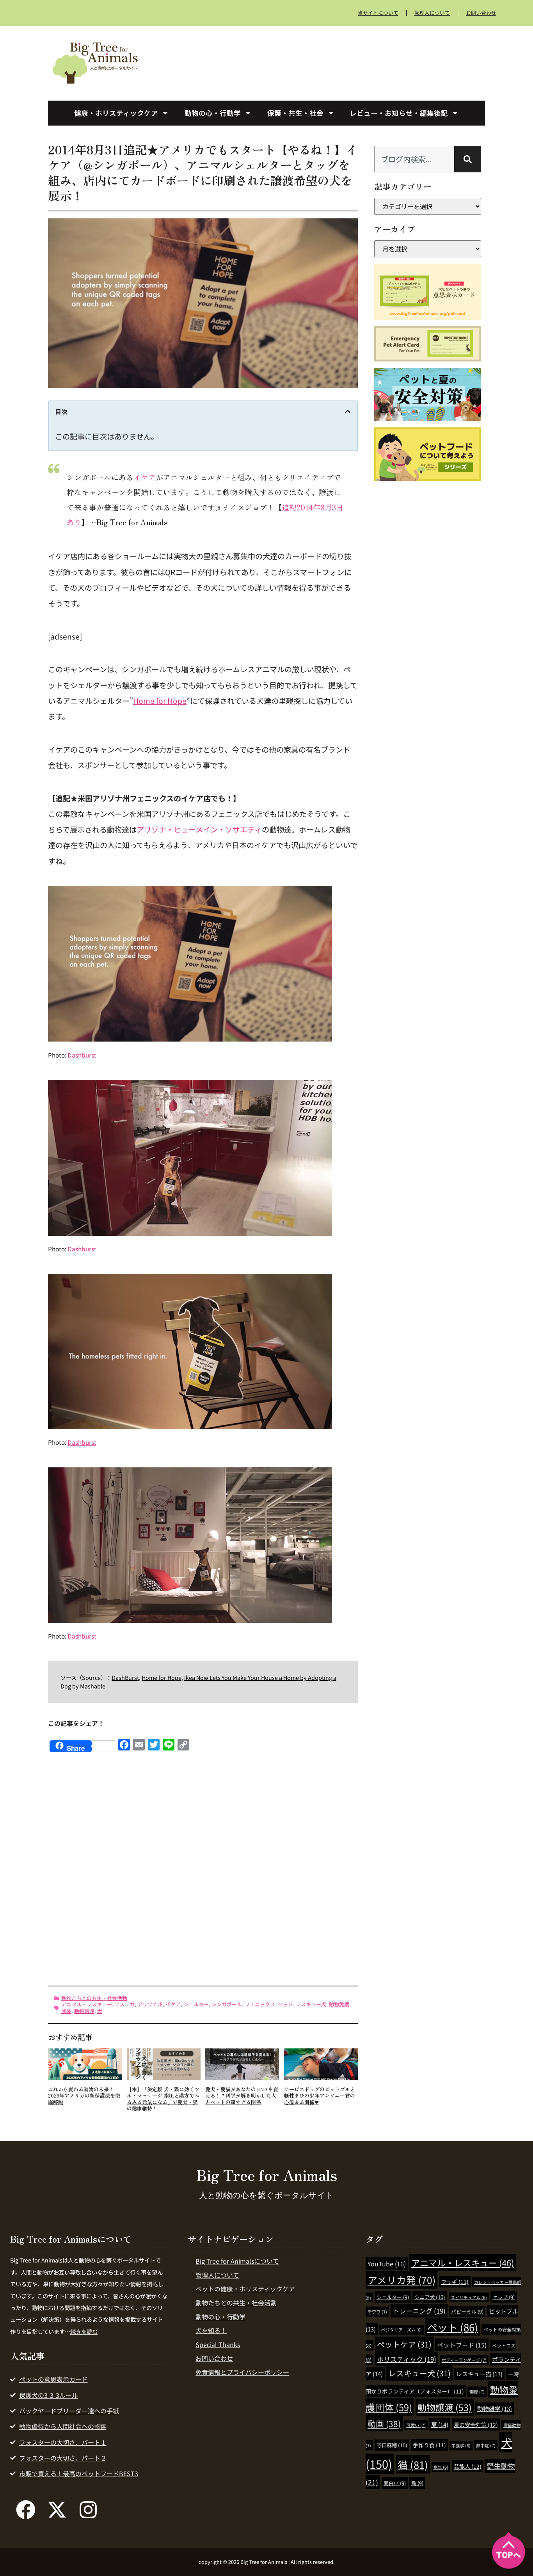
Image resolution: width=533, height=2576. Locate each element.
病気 (441, 2467)
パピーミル (467, 2311)
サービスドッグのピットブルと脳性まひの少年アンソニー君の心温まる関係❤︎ (320, 2096)
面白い (395, 2483)
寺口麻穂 (392, 2445)
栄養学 (461, 2446)
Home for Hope (160, 701)
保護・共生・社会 (295, 113)
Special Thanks (218, 2344)
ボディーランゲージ (464, 2360)
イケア (145, 477)
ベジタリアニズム (402, 2330)
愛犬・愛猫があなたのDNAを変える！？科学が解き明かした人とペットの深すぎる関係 (242, 2096)
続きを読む (84, 2331)
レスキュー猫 (479, 2374)
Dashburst (82, 1055)
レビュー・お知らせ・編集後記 (399, 113)
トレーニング (419, 2311)
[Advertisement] (325, 62)
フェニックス (260, 2004)
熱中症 (486, 2445)
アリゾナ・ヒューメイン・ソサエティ (199, 829)
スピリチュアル (469, 2297)
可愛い (416, 2425)
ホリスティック (407, 2359)
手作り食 (429, 2445)
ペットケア (404, 2344)
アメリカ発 (402, 2280)
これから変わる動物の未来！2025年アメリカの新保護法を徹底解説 (84, 2096)
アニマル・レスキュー (87, 2004)
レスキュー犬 (311, 2004)
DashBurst (125, 1677)
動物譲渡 (84, 2011)
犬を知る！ (211, 2330)
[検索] (468, 159)
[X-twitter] (57, 2510)
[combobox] (414, 159)
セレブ (504, 2297)
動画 (384, 2424)
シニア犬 (430, 2297)
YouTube (387, 2264)
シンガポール (227, 2004)
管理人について (432, 13)
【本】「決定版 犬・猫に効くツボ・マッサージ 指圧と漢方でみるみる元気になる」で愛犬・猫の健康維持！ (163, 2099)
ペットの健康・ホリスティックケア (245, 2289)
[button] (348, 411)
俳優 (477, 2392)
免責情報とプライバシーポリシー (242, 2372)
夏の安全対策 (476, 2425)
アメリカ (125, 2004)
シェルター (196, 2004)
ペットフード (462, 2345)
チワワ (377, 2312)
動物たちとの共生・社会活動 (94, 1998)
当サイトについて (378, 13)
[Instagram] (88, 2510)
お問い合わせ (481, 13)
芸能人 (468, 2466)
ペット (285, 2004)
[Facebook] (26, 2510)
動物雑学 (495, 2409)
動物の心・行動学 (213, 113)
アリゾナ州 (150, 2004)
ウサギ (455, 2282)
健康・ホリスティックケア (116, 113)
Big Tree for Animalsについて (237, 2261)
